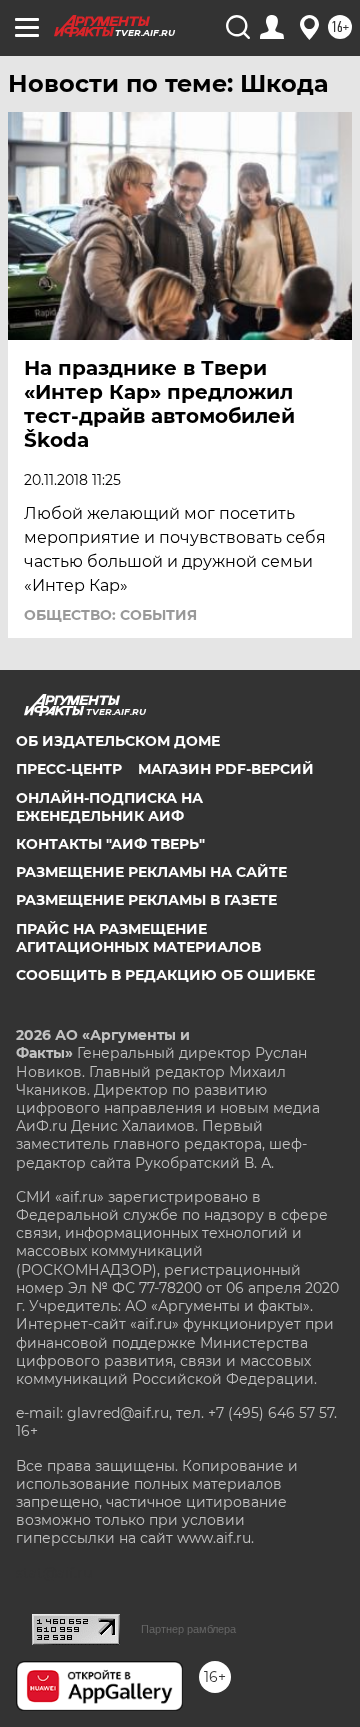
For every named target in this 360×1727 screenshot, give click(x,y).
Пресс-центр (69, 769)
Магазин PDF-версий (226, 769)
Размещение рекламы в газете (146, 900)
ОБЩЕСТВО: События (110, 615)
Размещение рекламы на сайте (151, 872)
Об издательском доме (118, 741)
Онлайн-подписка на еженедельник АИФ (109, 807)
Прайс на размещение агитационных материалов (138, 938)
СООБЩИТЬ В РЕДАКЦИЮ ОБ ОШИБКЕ (165, 975)
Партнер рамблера (188, 1629)
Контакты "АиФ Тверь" (110, 844)
